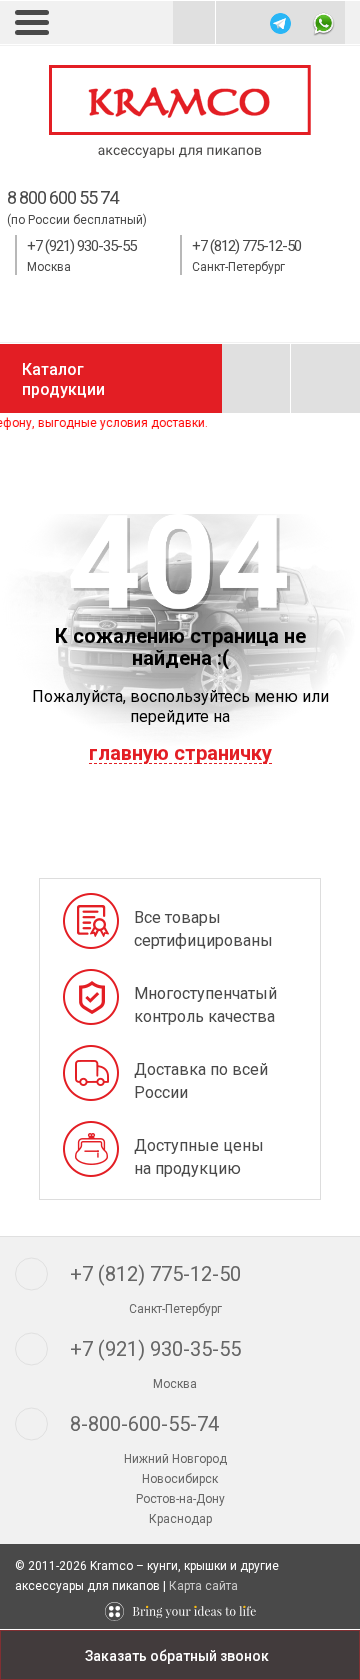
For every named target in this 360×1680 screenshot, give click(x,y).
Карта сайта (203, 1586)
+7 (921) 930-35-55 (81, 246)
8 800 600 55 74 (62, 197)
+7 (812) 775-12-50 (246, 246)
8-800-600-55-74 (144, 1424)
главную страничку (180, 753)
